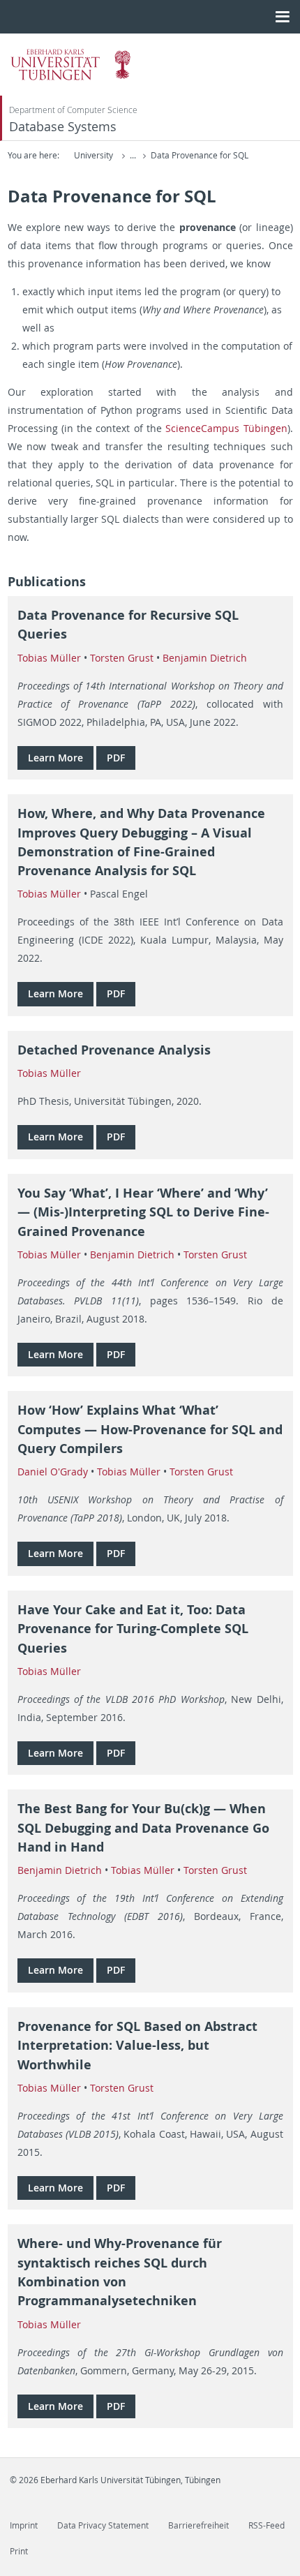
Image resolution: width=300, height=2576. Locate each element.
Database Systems (63, 127)
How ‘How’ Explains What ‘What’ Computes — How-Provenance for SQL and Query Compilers (150, 1429)
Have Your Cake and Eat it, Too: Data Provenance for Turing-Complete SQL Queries (133, 1629)
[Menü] (282, 17)
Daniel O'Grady (53, 1472)
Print (19, 2551)
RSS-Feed (267, 2525)
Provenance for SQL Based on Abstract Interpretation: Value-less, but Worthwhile (137, 2046)
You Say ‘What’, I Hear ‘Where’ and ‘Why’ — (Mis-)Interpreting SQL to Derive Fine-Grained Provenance (143, 1212)
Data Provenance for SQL (200, 155)
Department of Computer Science (73, 110)
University (93, 155)
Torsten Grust (122, 658)
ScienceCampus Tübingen (226, 428)
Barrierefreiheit (198, 2525)
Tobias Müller (49, 658)
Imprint (24, 2525)
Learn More (55, 758)
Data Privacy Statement (103, 2525)
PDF (116, 758)
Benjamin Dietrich (205, 658)
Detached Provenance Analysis (114, 1050)
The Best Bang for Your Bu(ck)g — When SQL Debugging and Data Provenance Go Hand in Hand (143, 1828)
